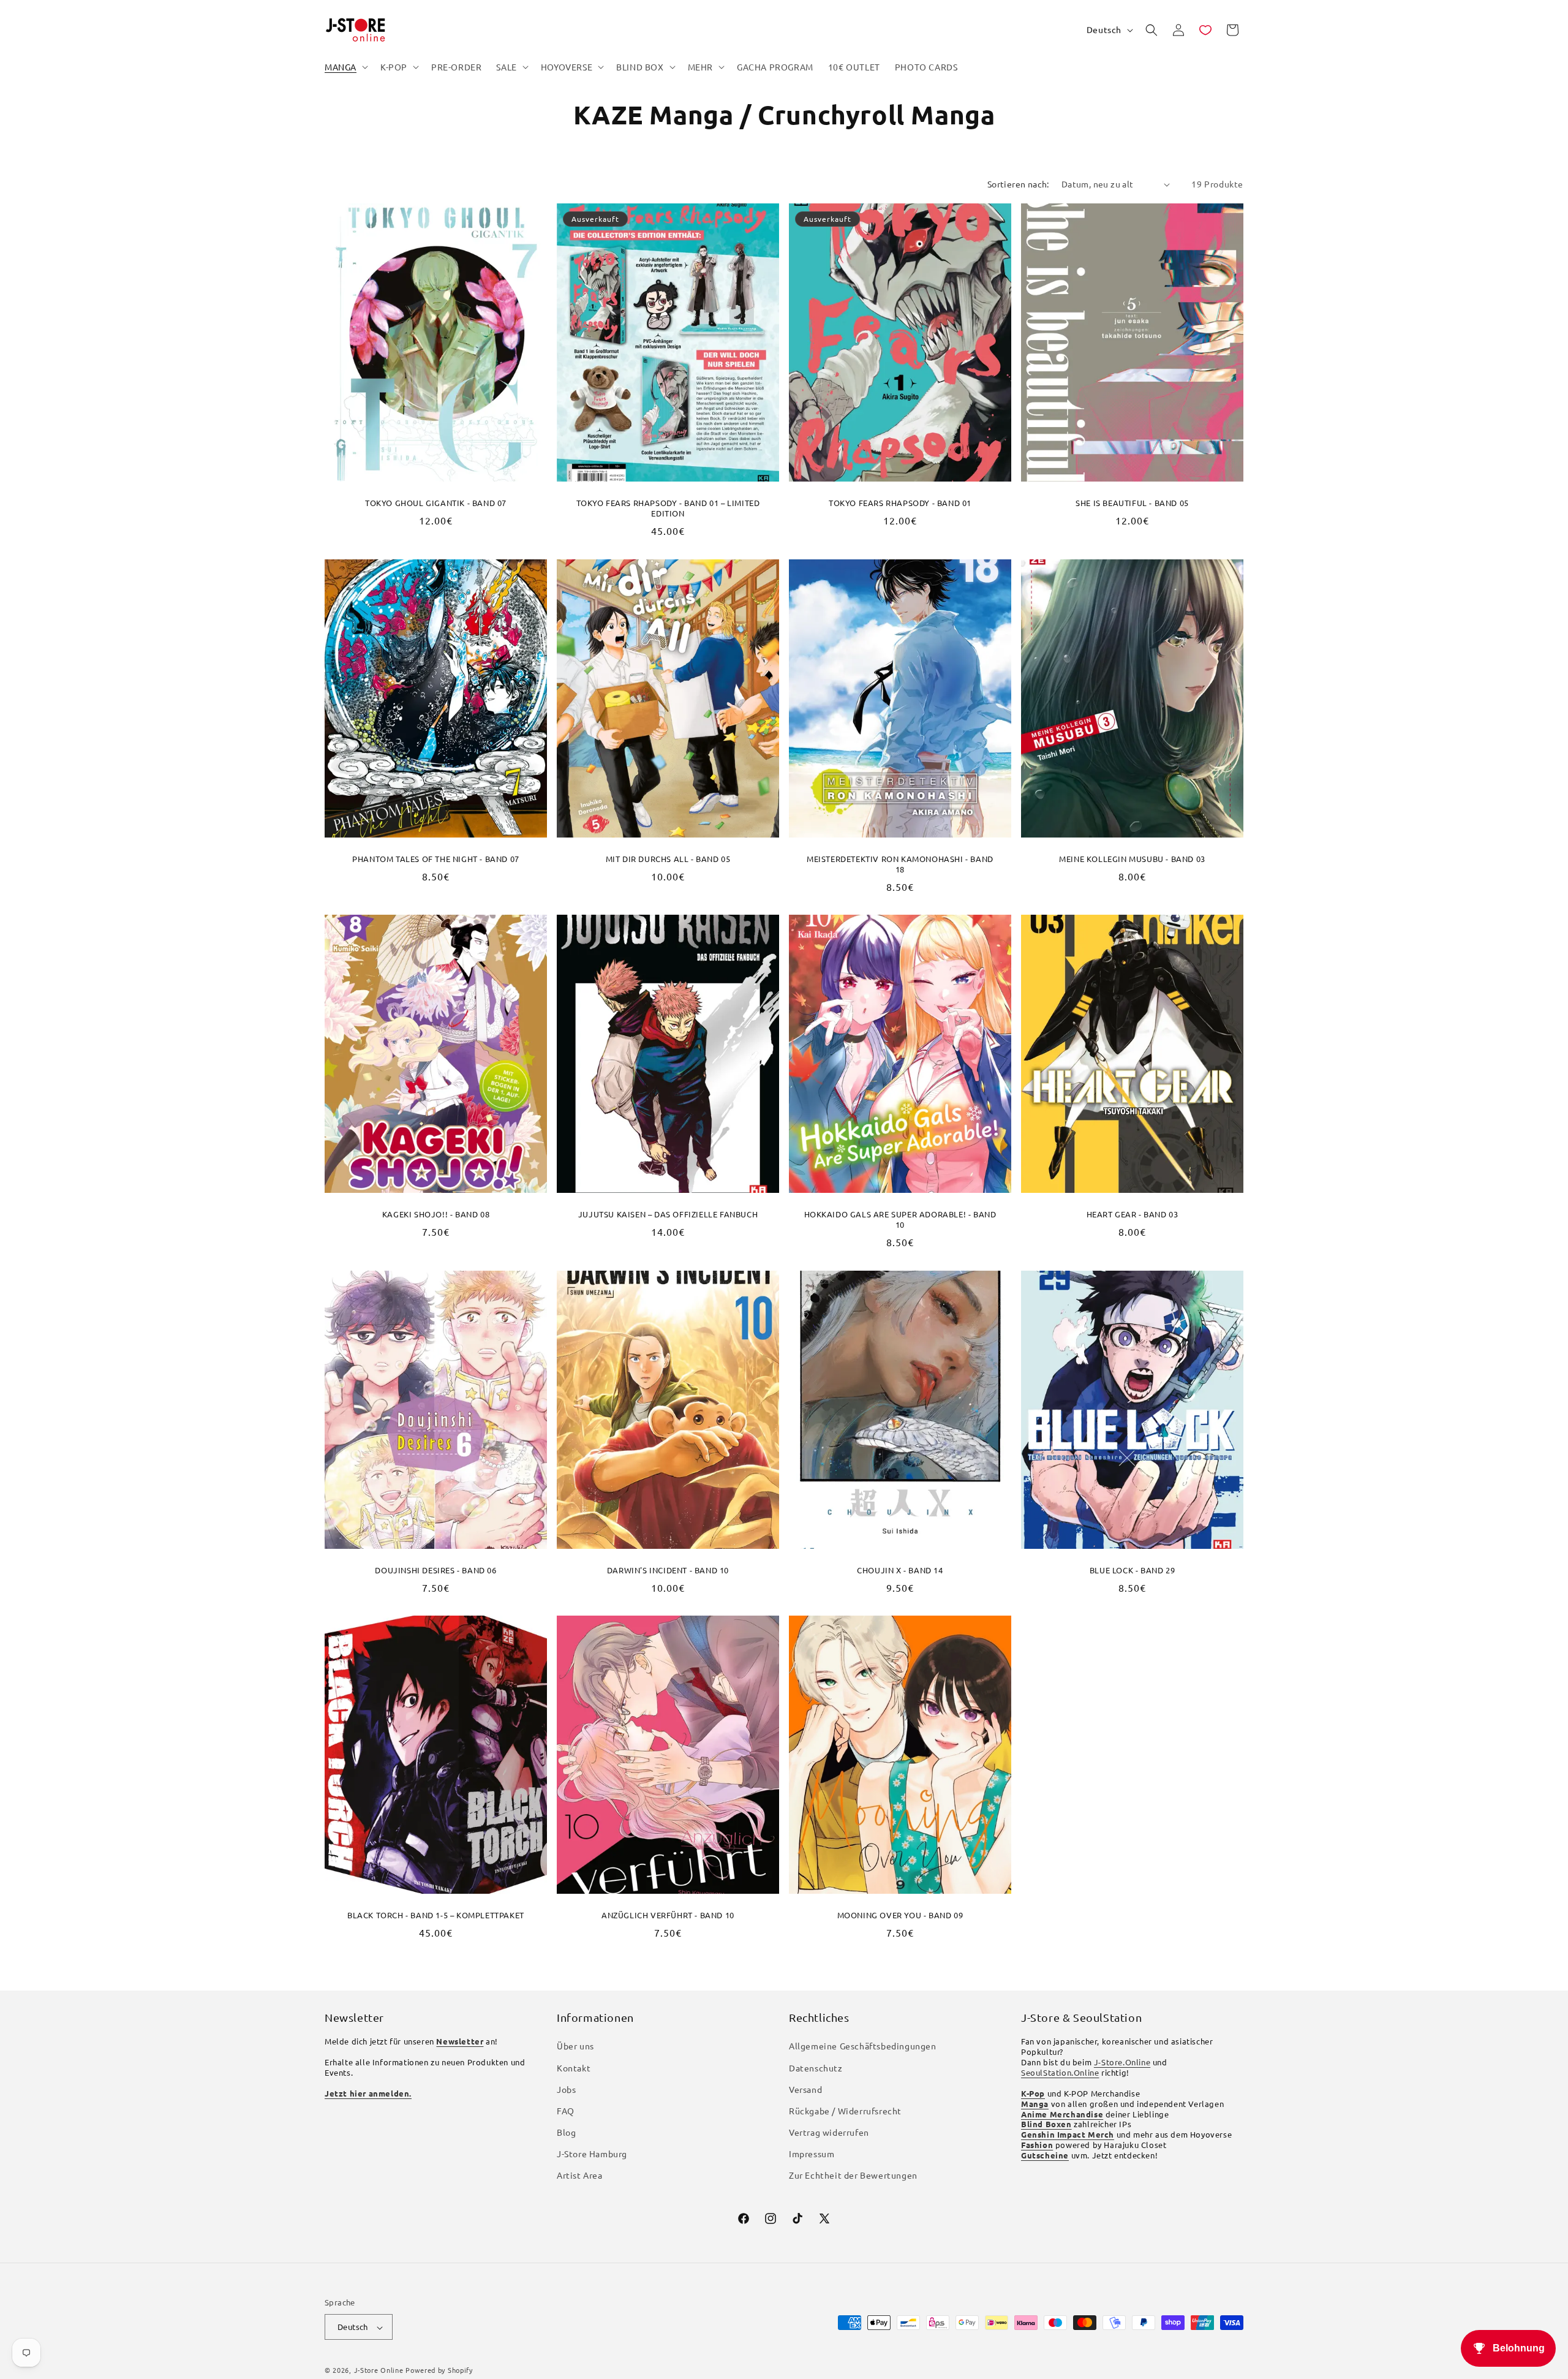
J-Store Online (379, 2370)
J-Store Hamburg (592, 2154)
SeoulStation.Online (1060, 2072)
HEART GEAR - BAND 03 (1133, 1214)
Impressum (812, 2154)
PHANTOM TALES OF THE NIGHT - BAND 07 (436, 858)
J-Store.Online (1122, 2063)
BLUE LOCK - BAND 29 (1132, 1570)
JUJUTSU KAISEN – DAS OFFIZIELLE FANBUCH (668, 1214)
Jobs (566, 2089)
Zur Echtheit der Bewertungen (853, 2176)
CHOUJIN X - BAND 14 (900, 1570)
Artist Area (580, 2176)
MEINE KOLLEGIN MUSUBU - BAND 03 (1132, 858)
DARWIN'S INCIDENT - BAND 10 (668, 1570)
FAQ (566, 2111)
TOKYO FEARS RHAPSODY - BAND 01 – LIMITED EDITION (668, 508)
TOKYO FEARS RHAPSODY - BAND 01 (900, 503)
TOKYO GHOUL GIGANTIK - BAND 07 (436, 503)
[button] (345, 67)
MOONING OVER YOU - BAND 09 (900, 1915)
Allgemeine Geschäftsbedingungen (863, 2046)
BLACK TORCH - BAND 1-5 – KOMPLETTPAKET (436, 1915)
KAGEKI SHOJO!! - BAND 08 (436, 1214)
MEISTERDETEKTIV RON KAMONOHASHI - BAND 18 (900, 864)
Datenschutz (816, 2068)
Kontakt (574, 2068)
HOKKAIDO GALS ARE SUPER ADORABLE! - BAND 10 (900, 1220)
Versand (805, 2089)
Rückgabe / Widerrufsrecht (845, 2111)
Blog (566, 2133)
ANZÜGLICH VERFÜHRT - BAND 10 (668, 1915)
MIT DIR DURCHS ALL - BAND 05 (668, 858)
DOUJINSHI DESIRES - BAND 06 (435, 1570)
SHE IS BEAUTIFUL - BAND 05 (1132, 503)
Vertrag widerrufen (829, 2133)
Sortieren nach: (1018, 184)
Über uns (575, 2046)
